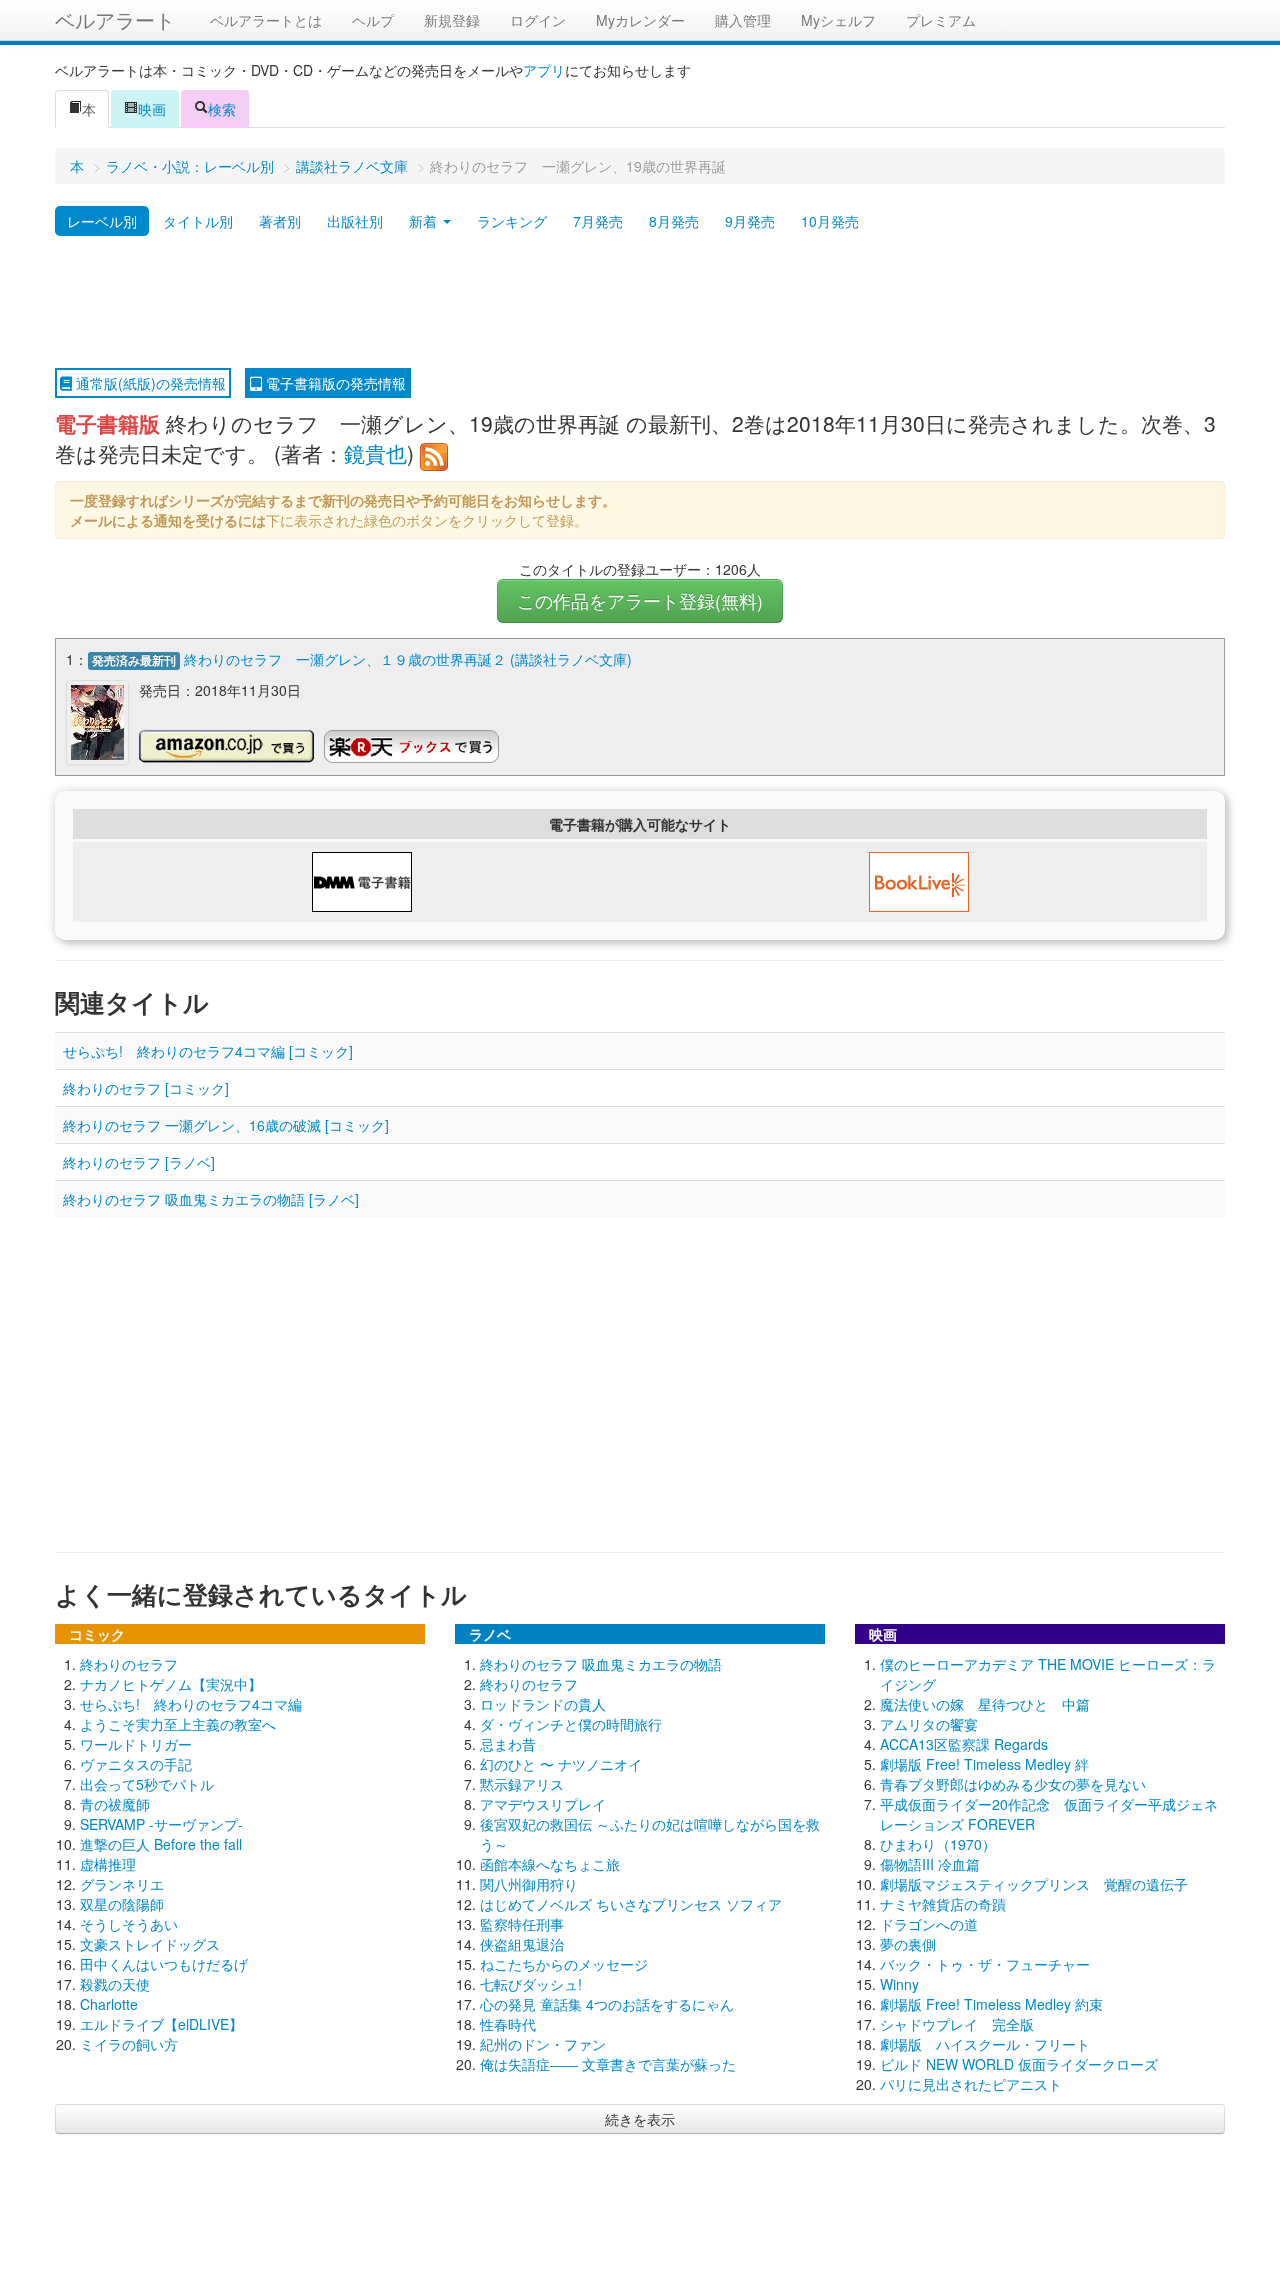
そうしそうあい (129, 1924)
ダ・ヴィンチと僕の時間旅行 (571, 1724)
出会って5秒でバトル (147, 1784)
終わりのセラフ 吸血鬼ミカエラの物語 (601, 1664)
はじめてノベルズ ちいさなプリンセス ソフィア (631, 1904)
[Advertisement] (640, 303)
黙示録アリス (522, 1784)
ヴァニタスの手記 (136, 1764)
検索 (222, 109)
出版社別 (355, 221)
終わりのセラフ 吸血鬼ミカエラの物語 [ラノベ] (211, 1199)
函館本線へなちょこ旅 (550, 1864)
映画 (152, 109)
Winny (899, 1984)
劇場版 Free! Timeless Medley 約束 (991, 2004)
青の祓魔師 (115, 1804)
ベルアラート (115, 19)
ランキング (512, 221)
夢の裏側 (908, 1944)
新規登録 (452, 20)
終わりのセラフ (129, 1664)
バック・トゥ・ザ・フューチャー (985, 1964)
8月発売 (674, 221)
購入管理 (743, 20)
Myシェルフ (838, 20)
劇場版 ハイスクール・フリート (985, 2044)
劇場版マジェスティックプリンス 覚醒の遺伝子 (1034, 1884)
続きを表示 (640, 2119)
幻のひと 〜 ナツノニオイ (561, 1764)
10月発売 (830, 221)
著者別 (280, 221)
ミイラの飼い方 (129, 2044)
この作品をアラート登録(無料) (640, 600)
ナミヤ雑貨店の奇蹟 (943, 1904)
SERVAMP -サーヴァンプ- (161, 1824)
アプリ (544, 70)
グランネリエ (122, 1884)
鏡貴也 (375, 453)
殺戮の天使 (115, 1984)
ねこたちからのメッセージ (564, 1964)
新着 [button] (425, 221)
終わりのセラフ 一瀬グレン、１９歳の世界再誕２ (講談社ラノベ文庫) (408, 659)
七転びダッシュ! (531, 1984)
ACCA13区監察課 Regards (964, 1744)
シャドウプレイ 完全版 (957, 2024)
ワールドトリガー (136, 1744)
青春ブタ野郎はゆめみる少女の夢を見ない (1013, 1784)
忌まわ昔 (508, 1744)
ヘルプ (373, 20)
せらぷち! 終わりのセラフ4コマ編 (191, 1704)
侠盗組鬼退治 (522, 1944)
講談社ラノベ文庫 (352, 166)
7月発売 (598, 221)
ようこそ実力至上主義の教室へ (178, 1724)
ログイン (538, 20)
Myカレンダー (640, 20)
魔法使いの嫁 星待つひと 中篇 (985, 1704)
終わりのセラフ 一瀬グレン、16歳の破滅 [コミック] (226, 1125)
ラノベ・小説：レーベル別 (190, 166)
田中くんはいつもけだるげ (164, 1964)
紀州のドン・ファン (543, 2044)
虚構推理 (108, 1864)
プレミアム (941, 20)
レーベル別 (102, 221)
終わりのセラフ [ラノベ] (139, 1162)
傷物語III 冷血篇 (930, 1864)
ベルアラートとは (266, 20)
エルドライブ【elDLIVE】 (161, 2024)
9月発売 (750, 221)
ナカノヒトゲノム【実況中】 (171, 1684)
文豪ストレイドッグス (150, 1944)
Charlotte (109, 2004)
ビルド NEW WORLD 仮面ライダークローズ (1019, 2064)
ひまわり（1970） (938, 1844)
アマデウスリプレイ (543, 1804)
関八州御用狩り (529, 1884)
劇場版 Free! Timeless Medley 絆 (984, 1764)
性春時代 (508, 2024)
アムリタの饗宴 (929, 1724)
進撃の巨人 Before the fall (161, 1844)
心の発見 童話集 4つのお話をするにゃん (607, 2004)
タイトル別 (198, 221)
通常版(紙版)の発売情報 (149, 383)
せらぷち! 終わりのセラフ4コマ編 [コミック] (208, 1051)
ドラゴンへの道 (929, 1924)
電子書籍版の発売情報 (334, 383)
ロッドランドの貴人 (543, 1704)
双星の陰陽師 (122, 1904)
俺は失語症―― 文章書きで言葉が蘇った (608, 2064)
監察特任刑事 (522, 1924)
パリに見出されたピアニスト (971, 2084)
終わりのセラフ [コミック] (146, 1088)
